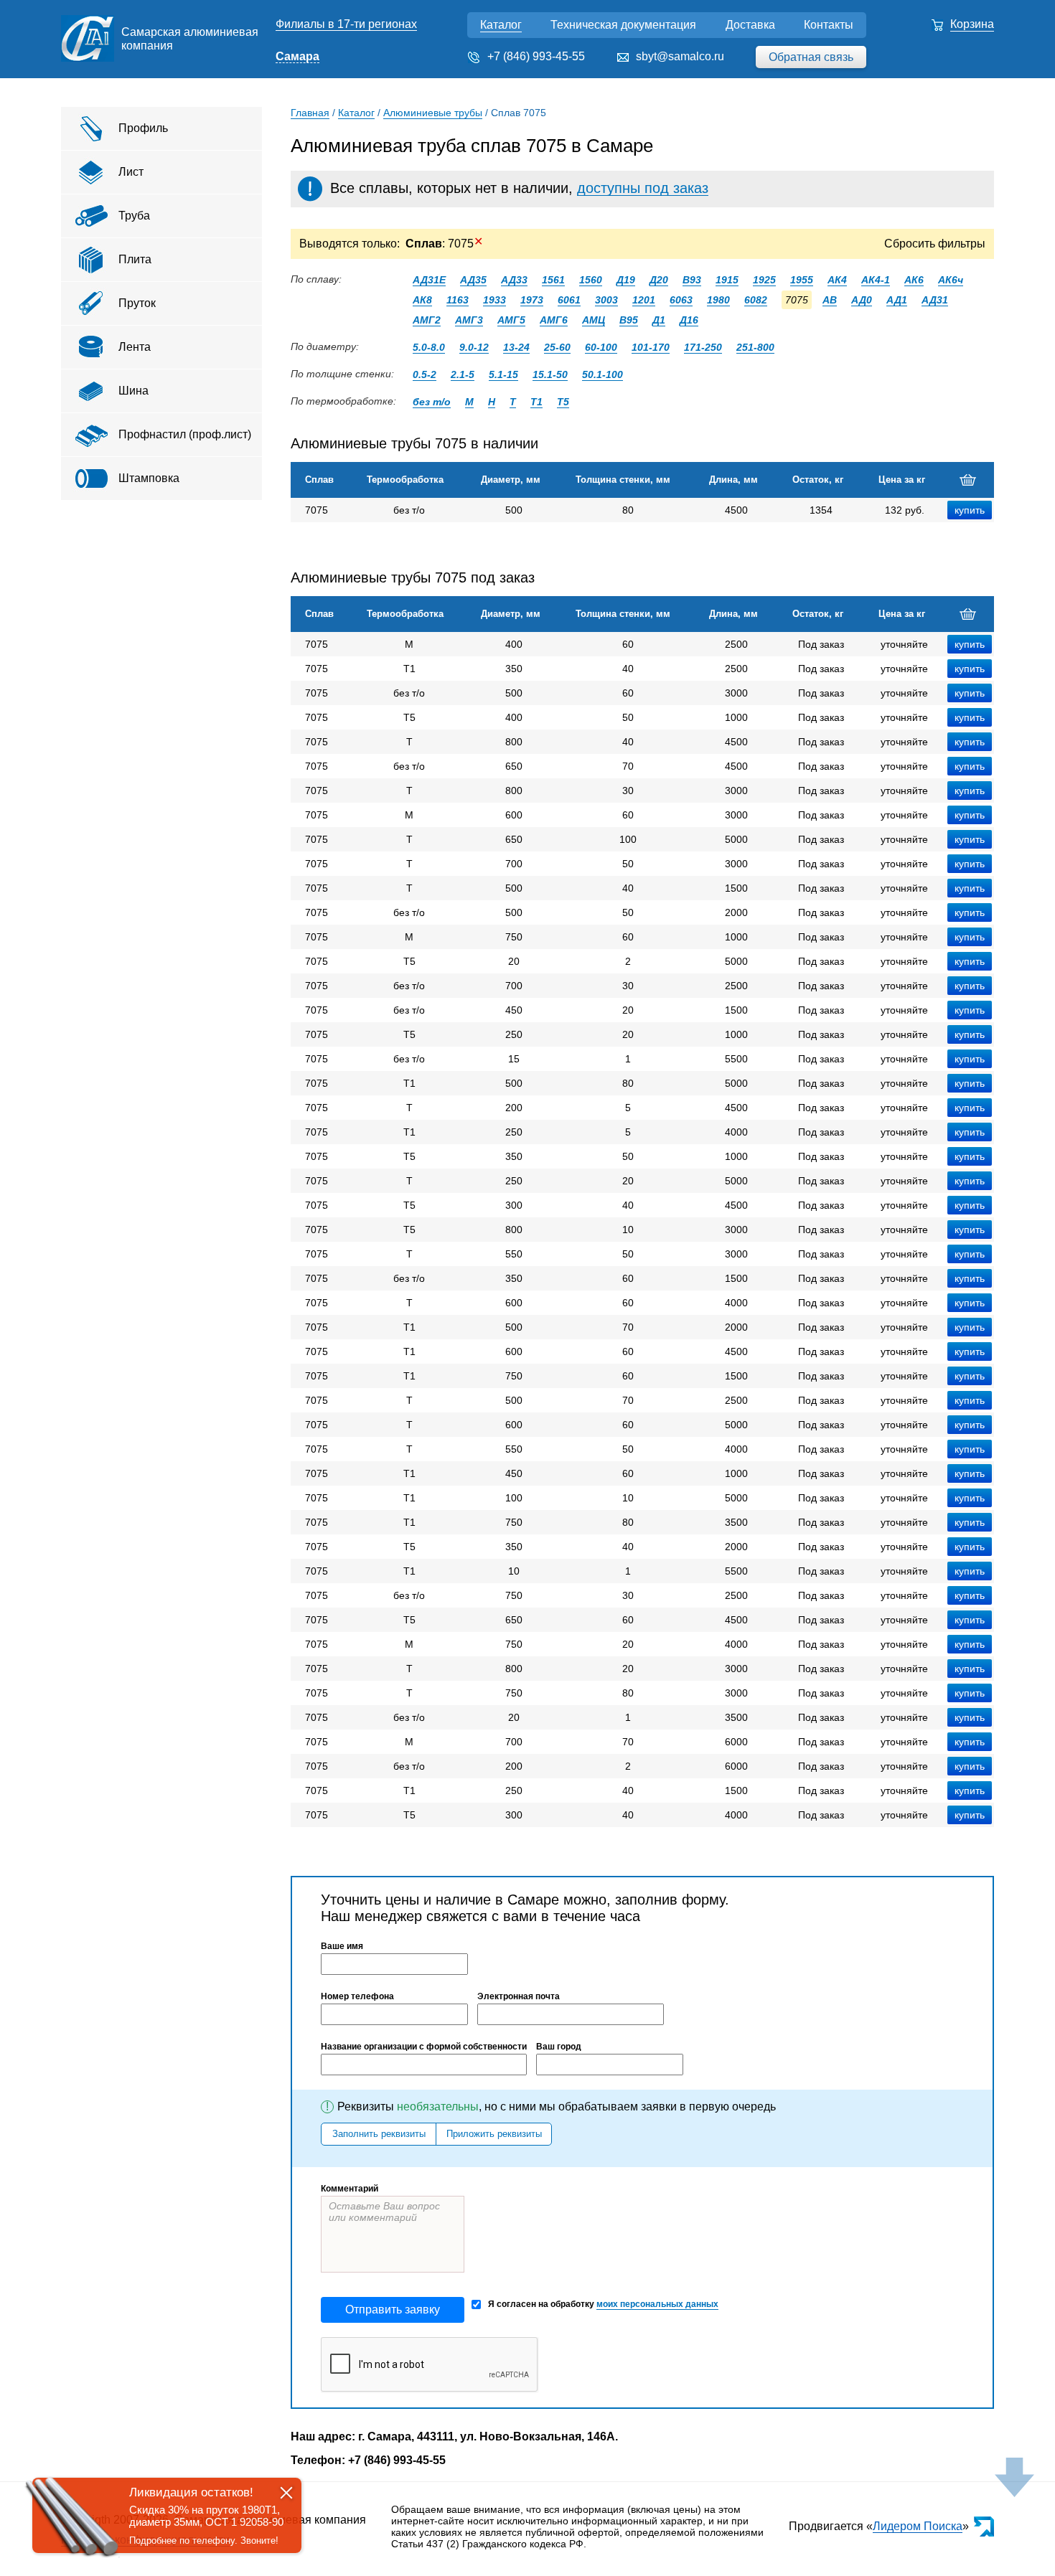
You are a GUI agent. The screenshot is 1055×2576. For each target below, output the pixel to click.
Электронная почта (519, 1996)
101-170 (651, 347)
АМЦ (594, 320)
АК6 (914, 280)
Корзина (972, 24)
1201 (644, 300)
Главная (310, 113)
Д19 (626, 280)
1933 (494, 300)
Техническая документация (623, 25)
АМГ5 (511, 320)
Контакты (829, 25)
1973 (532, 300)
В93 (692, 280)
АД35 (473, 280)
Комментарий (350, 2189)
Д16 (689, 320)
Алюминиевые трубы (433, 113)
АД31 (935, 300)
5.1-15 (503, 374)
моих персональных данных (657, 2304)
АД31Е (429, 280)
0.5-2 (425, 374)
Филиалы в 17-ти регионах (346, 24)
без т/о (432, 402)
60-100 (601, 347)
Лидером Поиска (918, 2526)
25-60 (557, 347)
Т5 (563, 402)
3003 (606, 300)
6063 (681, 300)
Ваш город (559, 2047)
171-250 (703, 347)
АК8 (422, 300)
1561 (553, 280)
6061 (569, 300)
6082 (756, 300)
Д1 (659, 320)
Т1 (536, 402)
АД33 (514, 280)
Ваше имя (342, 1946)
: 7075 (444, 244)
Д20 (659, 280)
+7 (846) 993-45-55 (536, 56)
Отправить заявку (393, 2310)
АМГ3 (469, 320)
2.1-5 (463, 374)
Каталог (501, 25)
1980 (718, 300)
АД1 (897, 300)
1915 (727, 280)
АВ (830, 300)
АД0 (862, 300)
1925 (764, 280)
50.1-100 (602, 374)
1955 (802, 280)
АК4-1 (876, 280)
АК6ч (951, 280)
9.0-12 (474, 347)
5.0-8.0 (429, 347)
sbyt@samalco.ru (680, 56)
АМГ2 (427, 320)
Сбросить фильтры (935, 244)
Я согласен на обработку (603, 2304)
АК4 (837, 280)
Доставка (750, 25)
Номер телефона (357, 1996)
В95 (629, 320)
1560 (591, 280)
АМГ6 (554, 320)
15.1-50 (550, 374)
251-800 (755, 347)
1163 (458, 300)
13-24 (516, 347)
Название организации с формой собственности (424, 2047)
